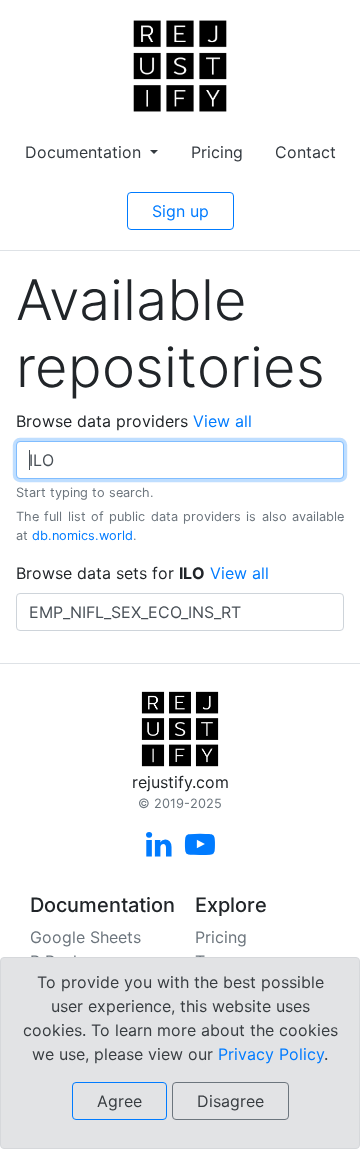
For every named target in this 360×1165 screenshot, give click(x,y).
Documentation (85, 152)
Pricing (217, 152)
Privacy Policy (271, 1054)
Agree (119, 1101)
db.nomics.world (82, 535)
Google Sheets (85, 937)
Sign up (180, 211)
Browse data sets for (142, 573)
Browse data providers (134, 421)
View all (222, 421)
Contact (305, 152)
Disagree (230, 1101)
